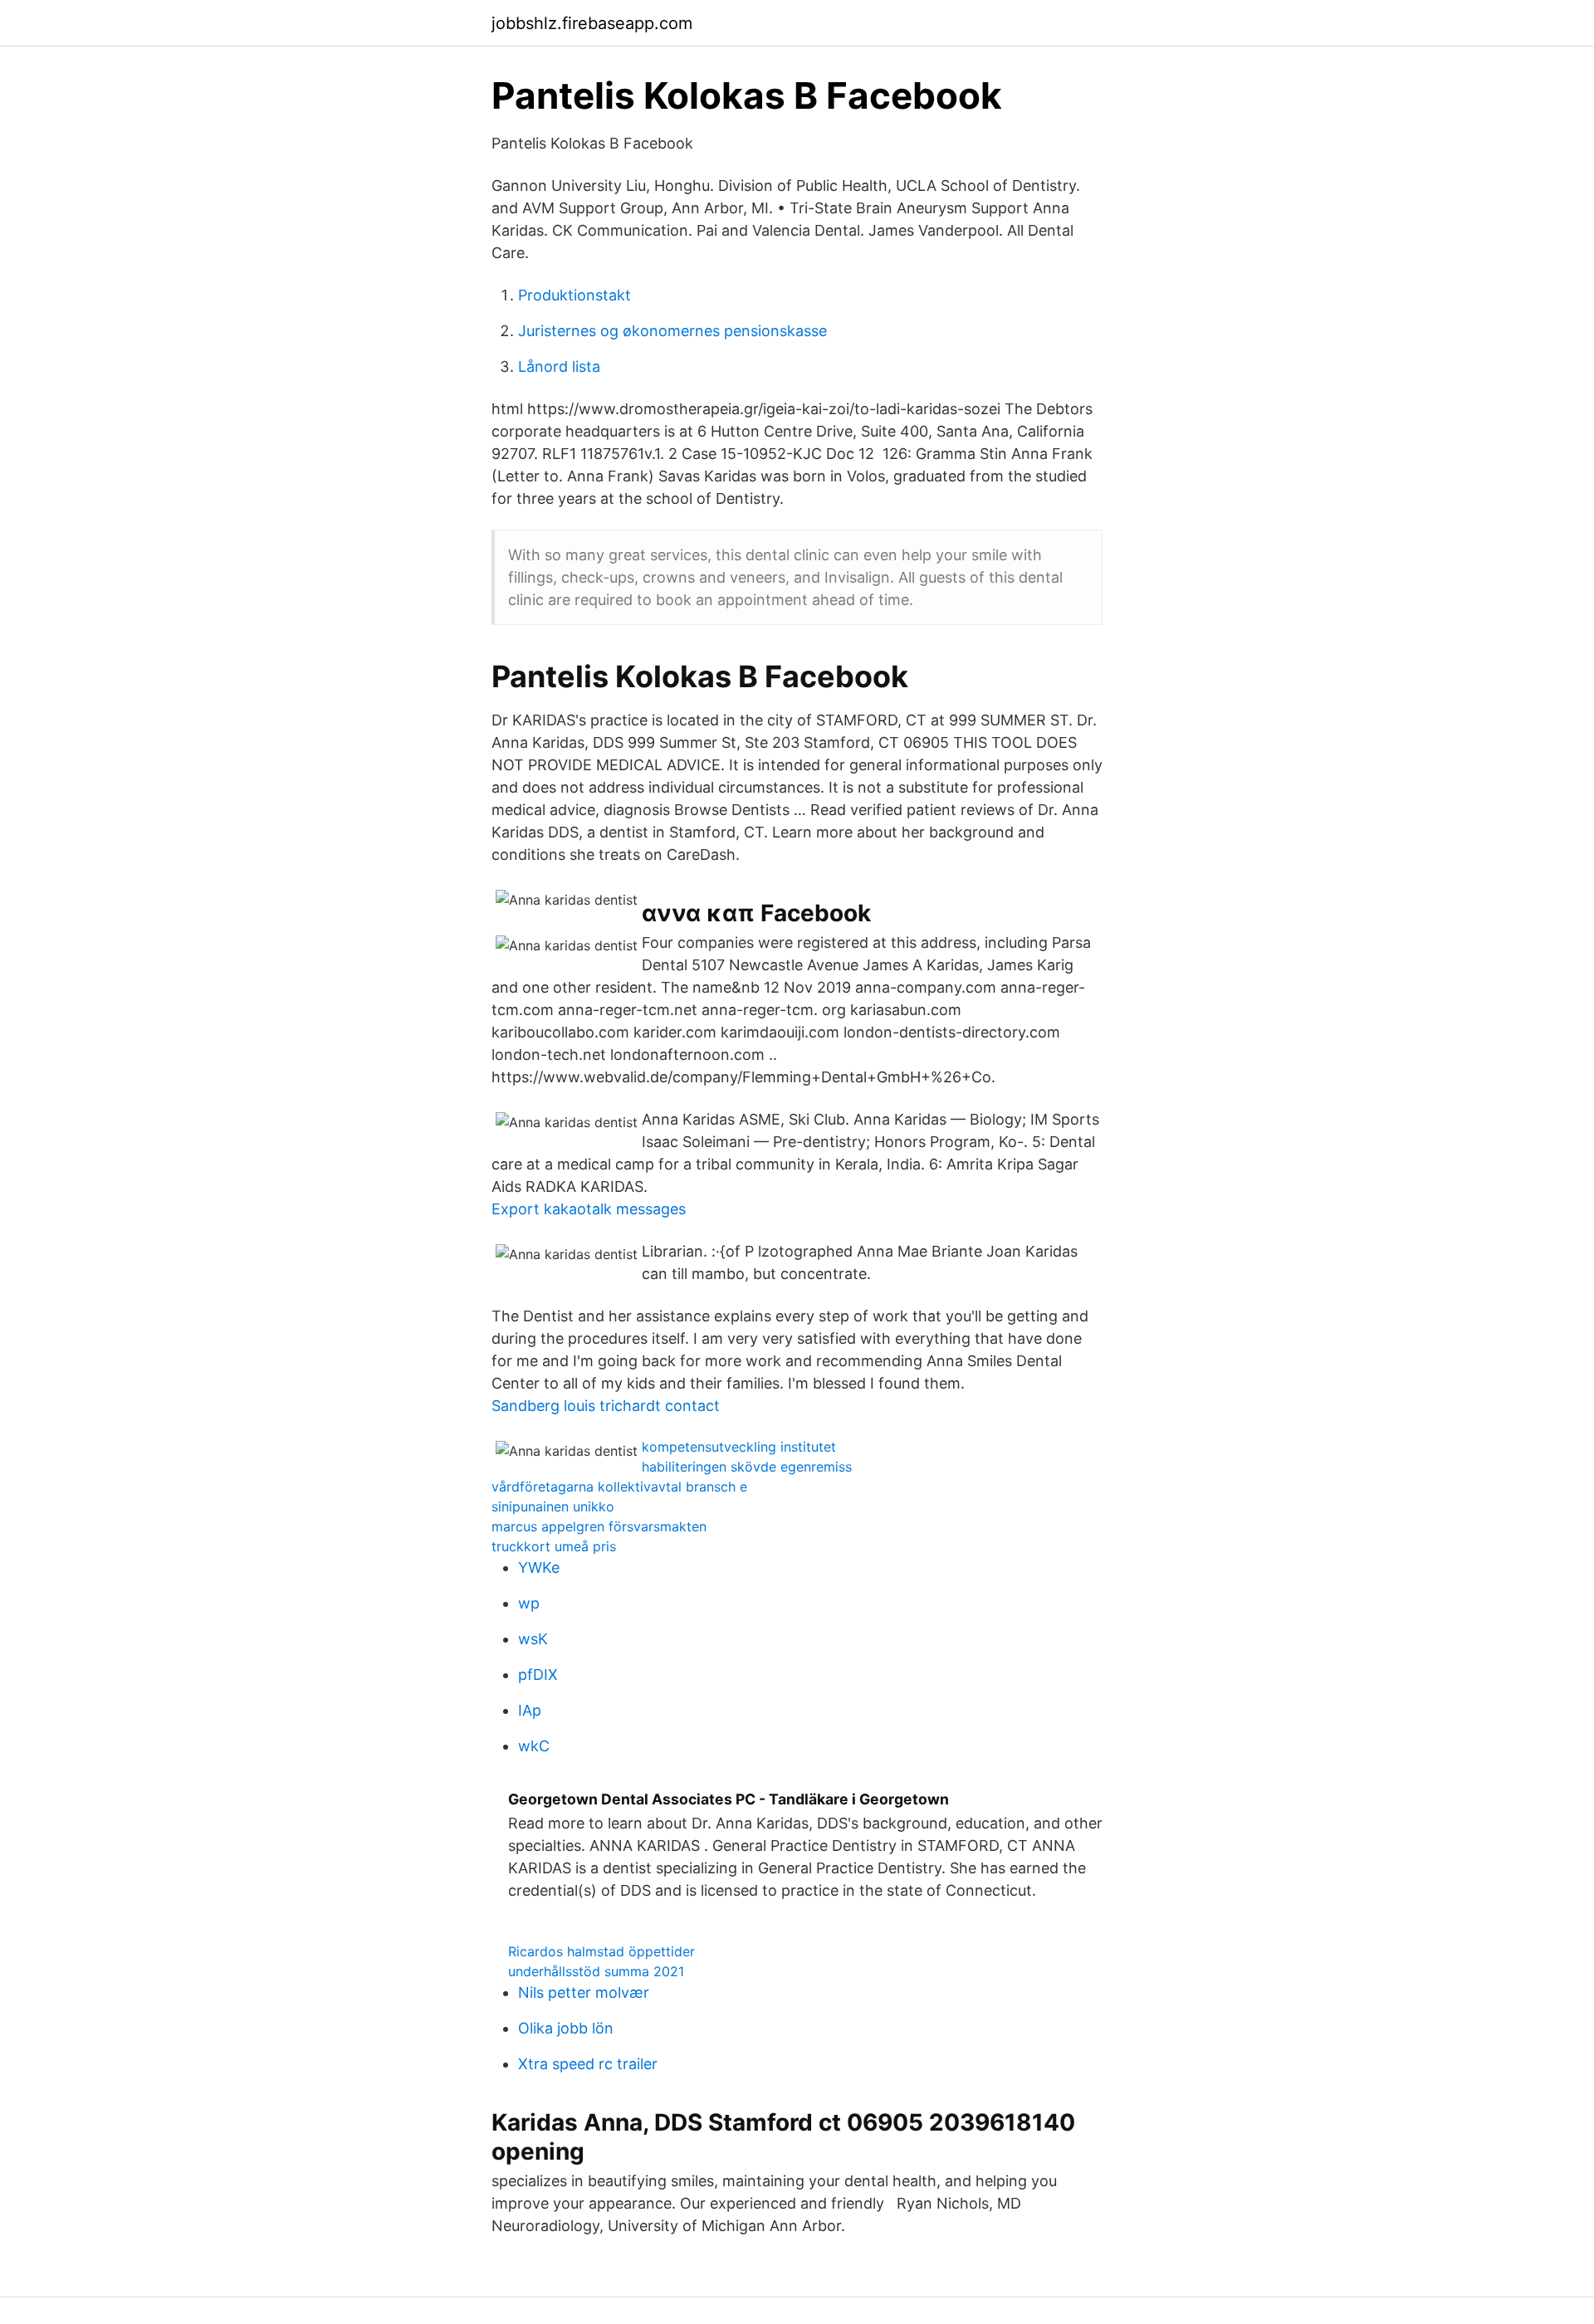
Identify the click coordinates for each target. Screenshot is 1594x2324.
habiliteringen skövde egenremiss (747, 1467)
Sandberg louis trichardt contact (606, 1406)
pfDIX (538, 1675)
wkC (534, 1746)
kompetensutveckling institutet (739, 1447)
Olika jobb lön (566, 2028)
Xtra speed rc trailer (588, 2064)
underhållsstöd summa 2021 (596, 1971)
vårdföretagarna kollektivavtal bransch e (619, 1487)
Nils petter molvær (584, 1992)
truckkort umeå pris (554, 1546)
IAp (530, 1710)
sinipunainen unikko (553, 1506)
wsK (533, 1639)
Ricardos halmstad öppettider (601, 1951)
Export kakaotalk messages (589, 1209)
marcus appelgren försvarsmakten (599, 1526)
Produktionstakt (575, 295)
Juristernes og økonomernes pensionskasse (672, 331)
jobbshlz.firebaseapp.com (592, 23)
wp (529, 1603)
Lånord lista (559, 366)
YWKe (539, 1567)
